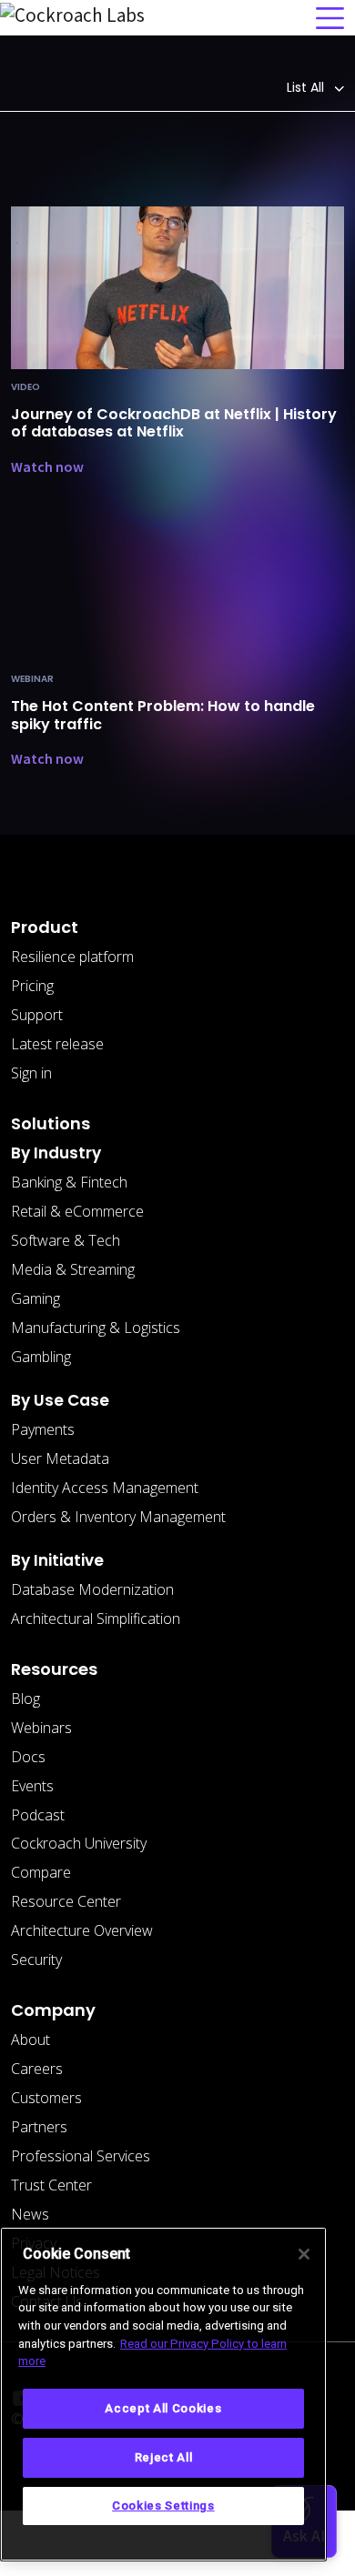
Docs (28, 1757)
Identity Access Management (105, 1488)
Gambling (41, 1357)
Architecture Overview (82, 1930)
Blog (25, 1699)
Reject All (164, 2457)
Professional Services (81, 2156)
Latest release (57, 1044)
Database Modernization (92, 1589)
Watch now (47, 466)
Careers (37, 2069)
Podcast (38, 1815)
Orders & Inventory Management (118, 1517)
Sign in (31, 1073)
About (30, 2040)
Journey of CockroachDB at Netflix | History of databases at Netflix (174, 423)
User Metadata (60, 1458)
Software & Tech (66, 1240)
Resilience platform (72, 957)
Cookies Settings (163, 2506)
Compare (41, 1872)
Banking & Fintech (69, 1182)
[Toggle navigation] (330, 18)
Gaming (35, 1298)
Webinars (41, 1728)
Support (37, 1015)
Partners (39, 2127)
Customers (46, 2098)
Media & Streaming (73, 1269)
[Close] (304, 2254)
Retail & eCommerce (77, 1211)
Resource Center (66, 1901)
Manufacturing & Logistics (96, 1328)
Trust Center (51, 2185)
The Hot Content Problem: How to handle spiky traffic (163, 715)
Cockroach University (79, 1843)
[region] (163, 2394)
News (30, 2214)
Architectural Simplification (96, 1619)
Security (36, 1960)
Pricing (32, 986)
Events (32, 1786)
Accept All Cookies (163, 2408)
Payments (43, 1429)
